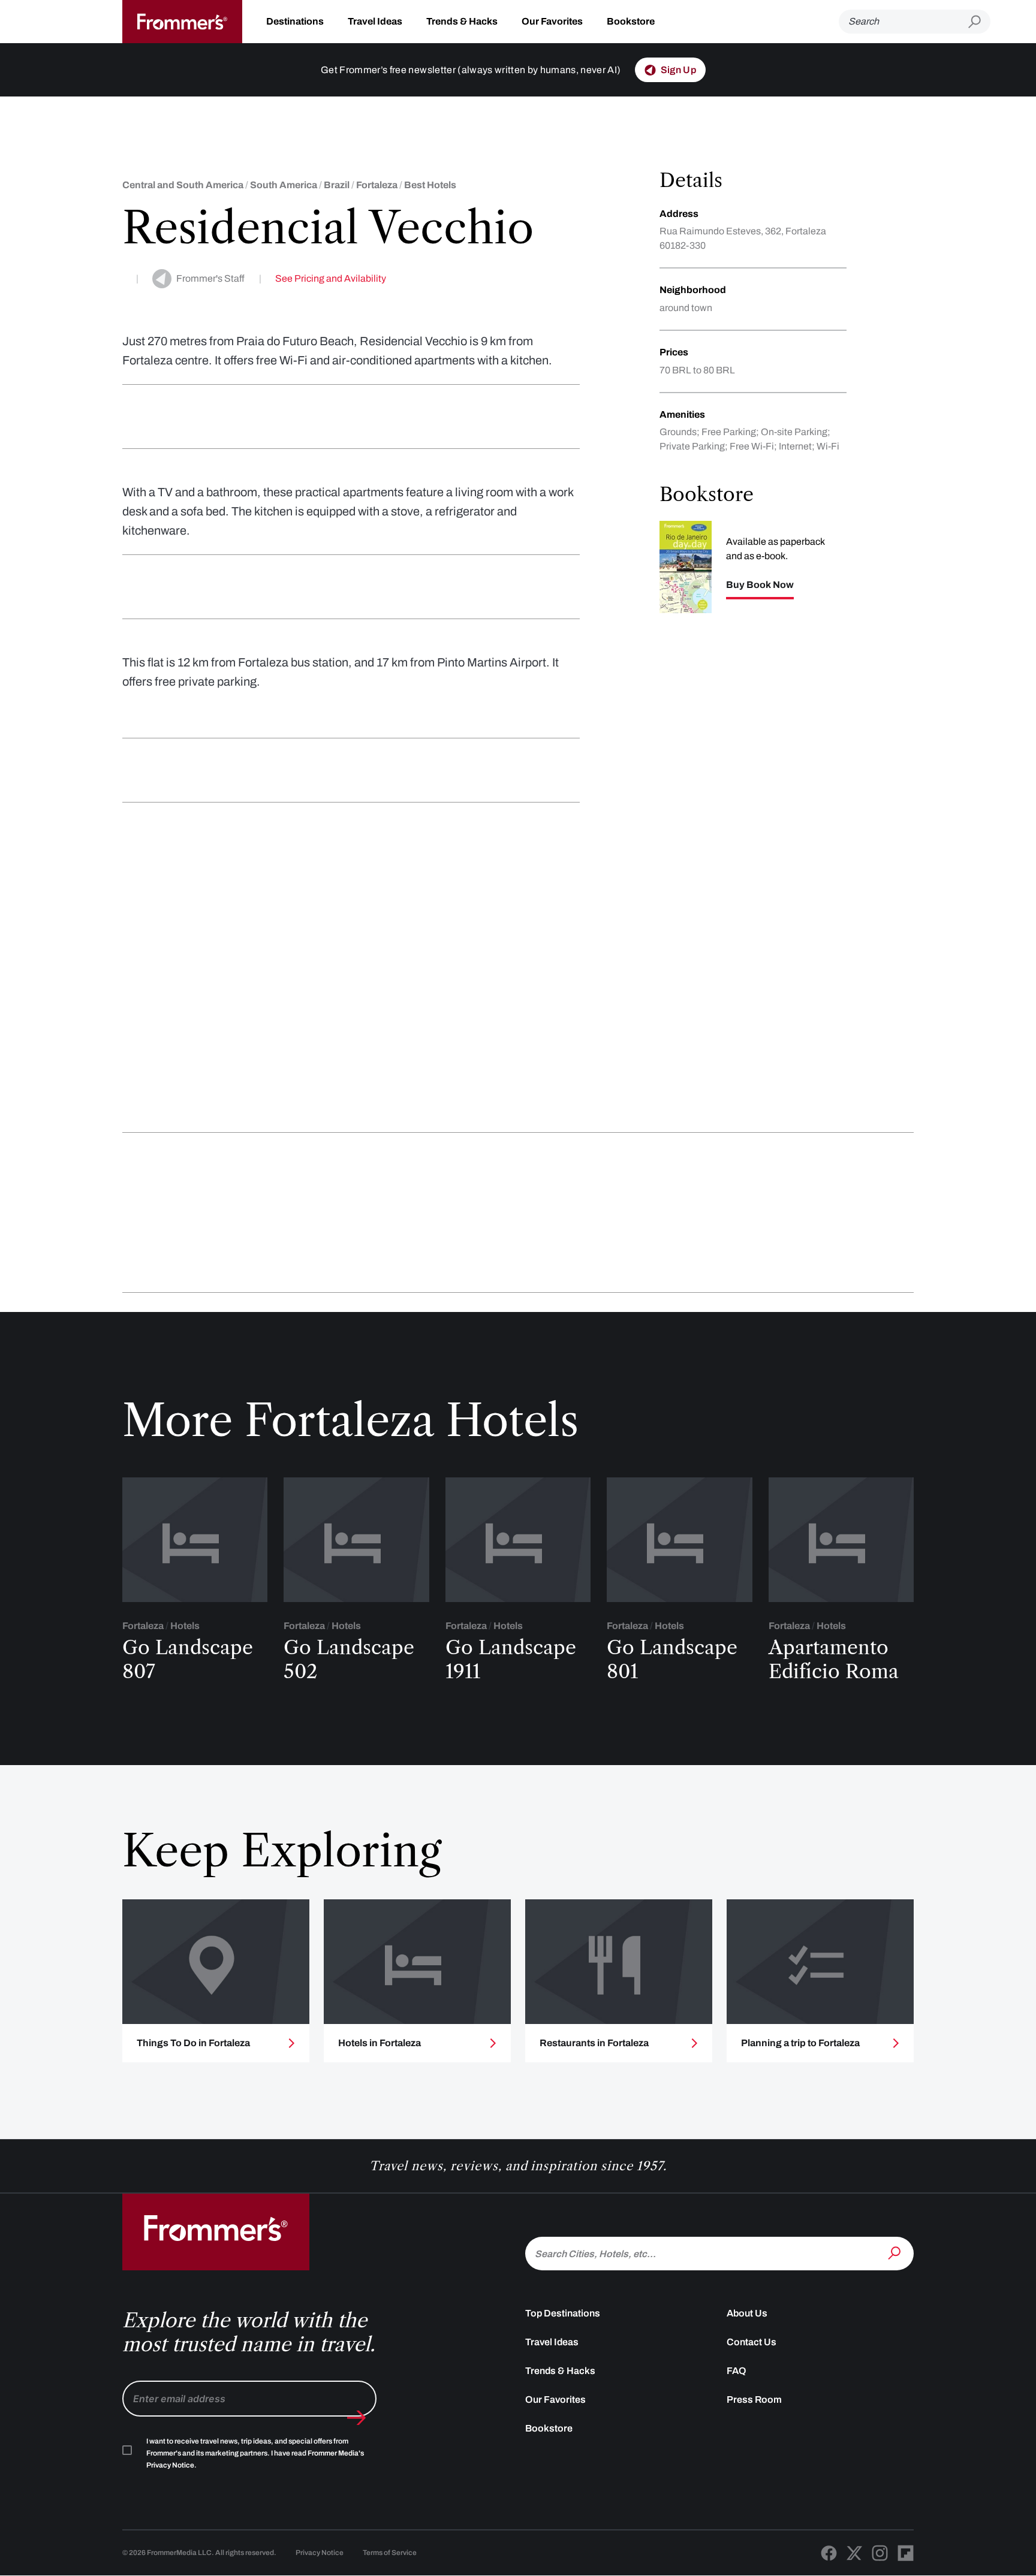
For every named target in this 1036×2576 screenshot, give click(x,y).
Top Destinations (563, 2313)
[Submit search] (979, 22)
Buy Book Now (760, 585)
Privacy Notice (320, 2553)
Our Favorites (552, 21)
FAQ (737, 2371)
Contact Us (752, 2342)
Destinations (295, 21)
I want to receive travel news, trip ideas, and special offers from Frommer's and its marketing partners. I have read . (255, 2453)
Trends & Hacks (462, 21)
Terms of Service (390, 2553)
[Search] (896, 2252)
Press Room (754, 2399)
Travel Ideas (375, 21)
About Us (747, 2313)
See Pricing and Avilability (331, 278)
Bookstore (631, 21)
